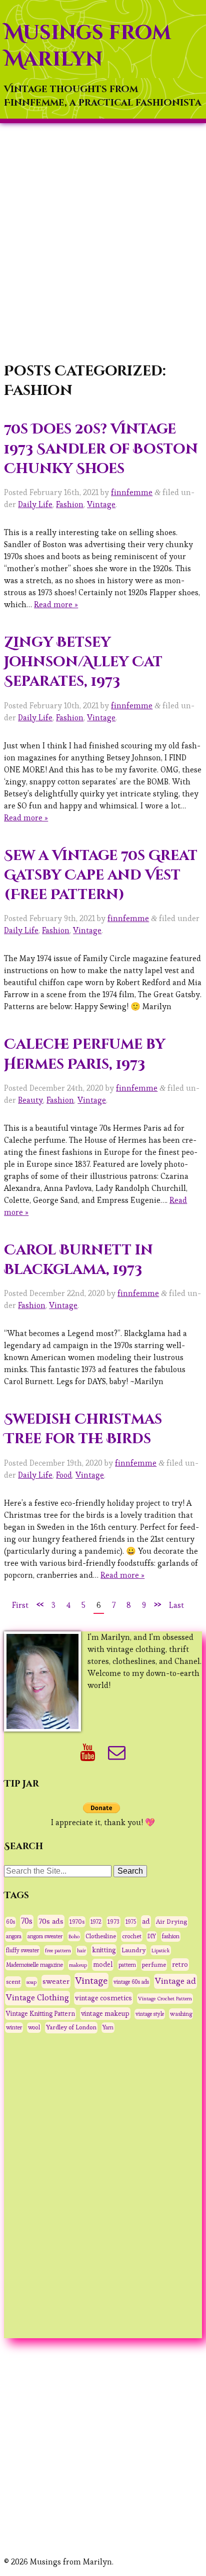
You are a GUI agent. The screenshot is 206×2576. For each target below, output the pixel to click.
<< (40, 1604)
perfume (154, 1965)
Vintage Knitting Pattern (40, 2014)
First (20, 1605)
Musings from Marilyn (87, 46)
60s (10, 1922)
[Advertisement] (103, 244)
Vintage (101, 504)
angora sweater (45, 1936)
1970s (77, 1921)
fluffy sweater (22, 1950)
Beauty (30, 1100)
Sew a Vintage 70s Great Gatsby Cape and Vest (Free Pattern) (101, 875)
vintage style (150, 2014)
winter (14, 2027)
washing (181, 2014)
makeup (78, 1965)
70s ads (51, 1921)
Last (176, 1605)
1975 (131, 1922)
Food (64, 1475)
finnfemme (132, 492)
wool (34, 2027)
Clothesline (101, 1936)
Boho (74, 1936)
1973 (113, 1922)
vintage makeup (105, 2013)
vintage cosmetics (103, 1998)
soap (31, 1982)
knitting (104, 1950)
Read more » (56, 604)
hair (81, 1951)
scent (13, 1982)
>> (157, 1604)
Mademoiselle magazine (34, 1965)
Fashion (70, 504)
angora (14, 1936)
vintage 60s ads (131, 1982)
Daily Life (35, 504)
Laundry (133, 1950)
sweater (56, 1981)
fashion (171, 1936)
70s (27, 1921)
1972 (96, 1922)
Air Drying (171, 1922)
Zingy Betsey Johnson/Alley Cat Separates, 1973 (83, 662)
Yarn (108, 2027)
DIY (152, 1936)
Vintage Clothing (37, 1998)
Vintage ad (175, 1981)
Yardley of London (71, 2027)
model (103, 1965)
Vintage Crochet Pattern (165, 1998)
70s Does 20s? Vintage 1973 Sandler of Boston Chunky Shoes (101, 449)
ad (146, 1921)
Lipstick (161, 1950)
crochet (132, 1936)
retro (180, 1964)
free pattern (58, 1950)
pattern (127, 1965)
